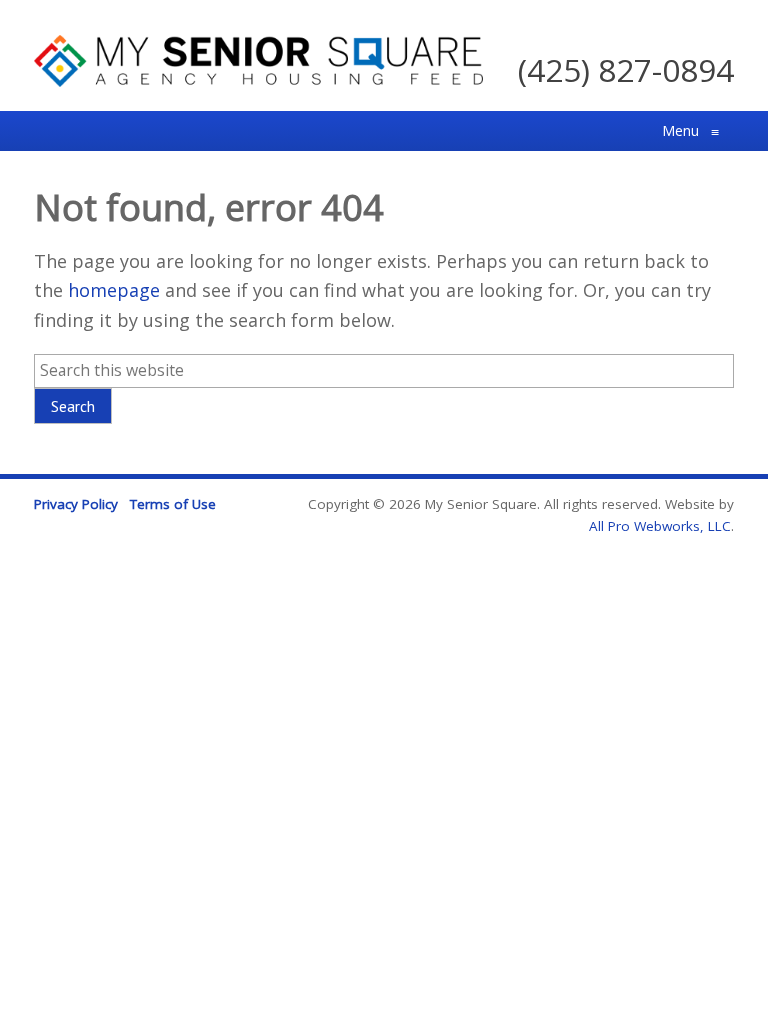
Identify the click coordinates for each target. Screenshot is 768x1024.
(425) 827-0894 (626, 69)
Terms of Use (173, 504)
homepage (114, 290)
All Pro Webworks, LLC (660, 526)
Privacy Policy (76, 504)
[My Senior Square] (258, 80)
